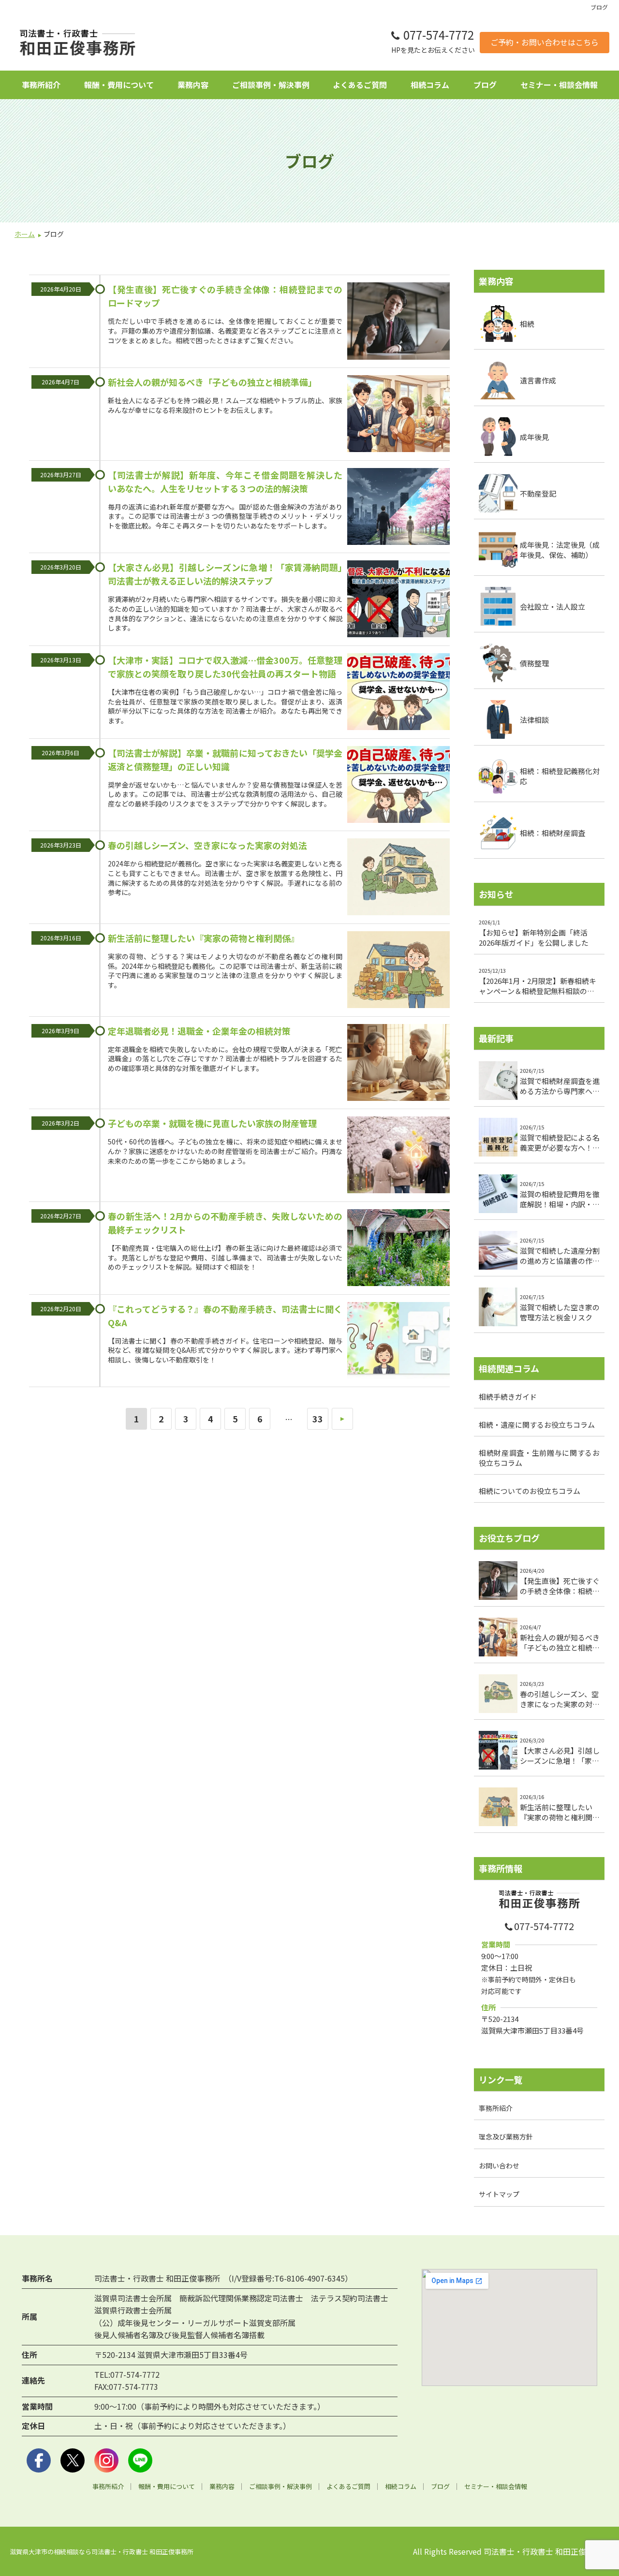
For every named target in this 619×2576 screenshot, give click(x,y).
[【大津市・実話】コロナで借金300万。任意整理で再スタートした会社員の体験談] (398, 693)
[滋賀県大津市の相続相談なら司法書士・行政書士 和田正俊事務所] (77, 43)
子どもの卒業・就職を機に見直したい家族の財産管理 (212, 1123)
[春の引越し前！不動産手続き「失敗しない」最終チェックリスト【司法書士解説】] (398, 1249)
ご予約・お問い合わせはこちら (545, 42)
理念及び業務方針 (506, 2137)
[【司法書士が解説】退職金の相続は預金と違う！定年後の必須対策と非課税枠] (398, 1064)
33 (318, 1419)
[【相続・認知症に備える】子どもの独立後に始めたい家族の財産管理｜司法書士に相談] (398, 1156)
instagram (106, 2460)
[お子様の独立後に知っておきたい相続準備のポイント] (398, 415)
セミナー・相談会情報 (559, 85)
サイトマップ (499, 2194)
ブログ (485, 85)
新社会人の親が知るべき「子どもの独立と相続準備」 (212, 382)
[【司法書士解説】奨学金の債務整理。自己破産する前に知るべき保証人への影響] (398, 786)
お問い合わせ (499, 2165)
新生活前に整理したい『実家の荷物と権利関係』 (204, 938)
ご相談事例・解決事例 (271, 85)
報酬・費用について (119, 85)
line (140, 2460)
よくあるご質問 (360, 85)
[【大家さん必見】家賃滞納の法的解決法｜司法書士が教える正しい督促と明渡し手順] (398, 600)
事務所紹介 (41, 85)
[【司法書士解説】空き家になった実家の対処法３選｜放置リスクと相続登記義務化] (398, 878)
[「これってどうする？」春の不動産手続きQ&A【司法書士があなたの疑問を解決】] (398, 1342)
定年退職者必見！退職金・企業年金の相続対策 (199, 1031)
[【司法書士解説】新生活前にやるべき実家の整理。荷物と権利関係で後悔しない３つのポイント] (398, 971)
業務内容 (193, 85)
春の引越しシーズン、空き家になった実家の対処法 (207, 845)
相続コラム (430, 85)
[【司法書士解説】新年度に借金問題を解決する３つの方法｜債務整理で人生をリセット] (398, 508)
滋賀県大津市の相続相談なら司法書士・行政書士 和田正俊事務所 (102, 2552)
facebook (39, 2460)
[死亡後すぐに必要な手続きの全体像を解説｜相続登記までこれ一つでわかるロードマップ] (398, 322)
